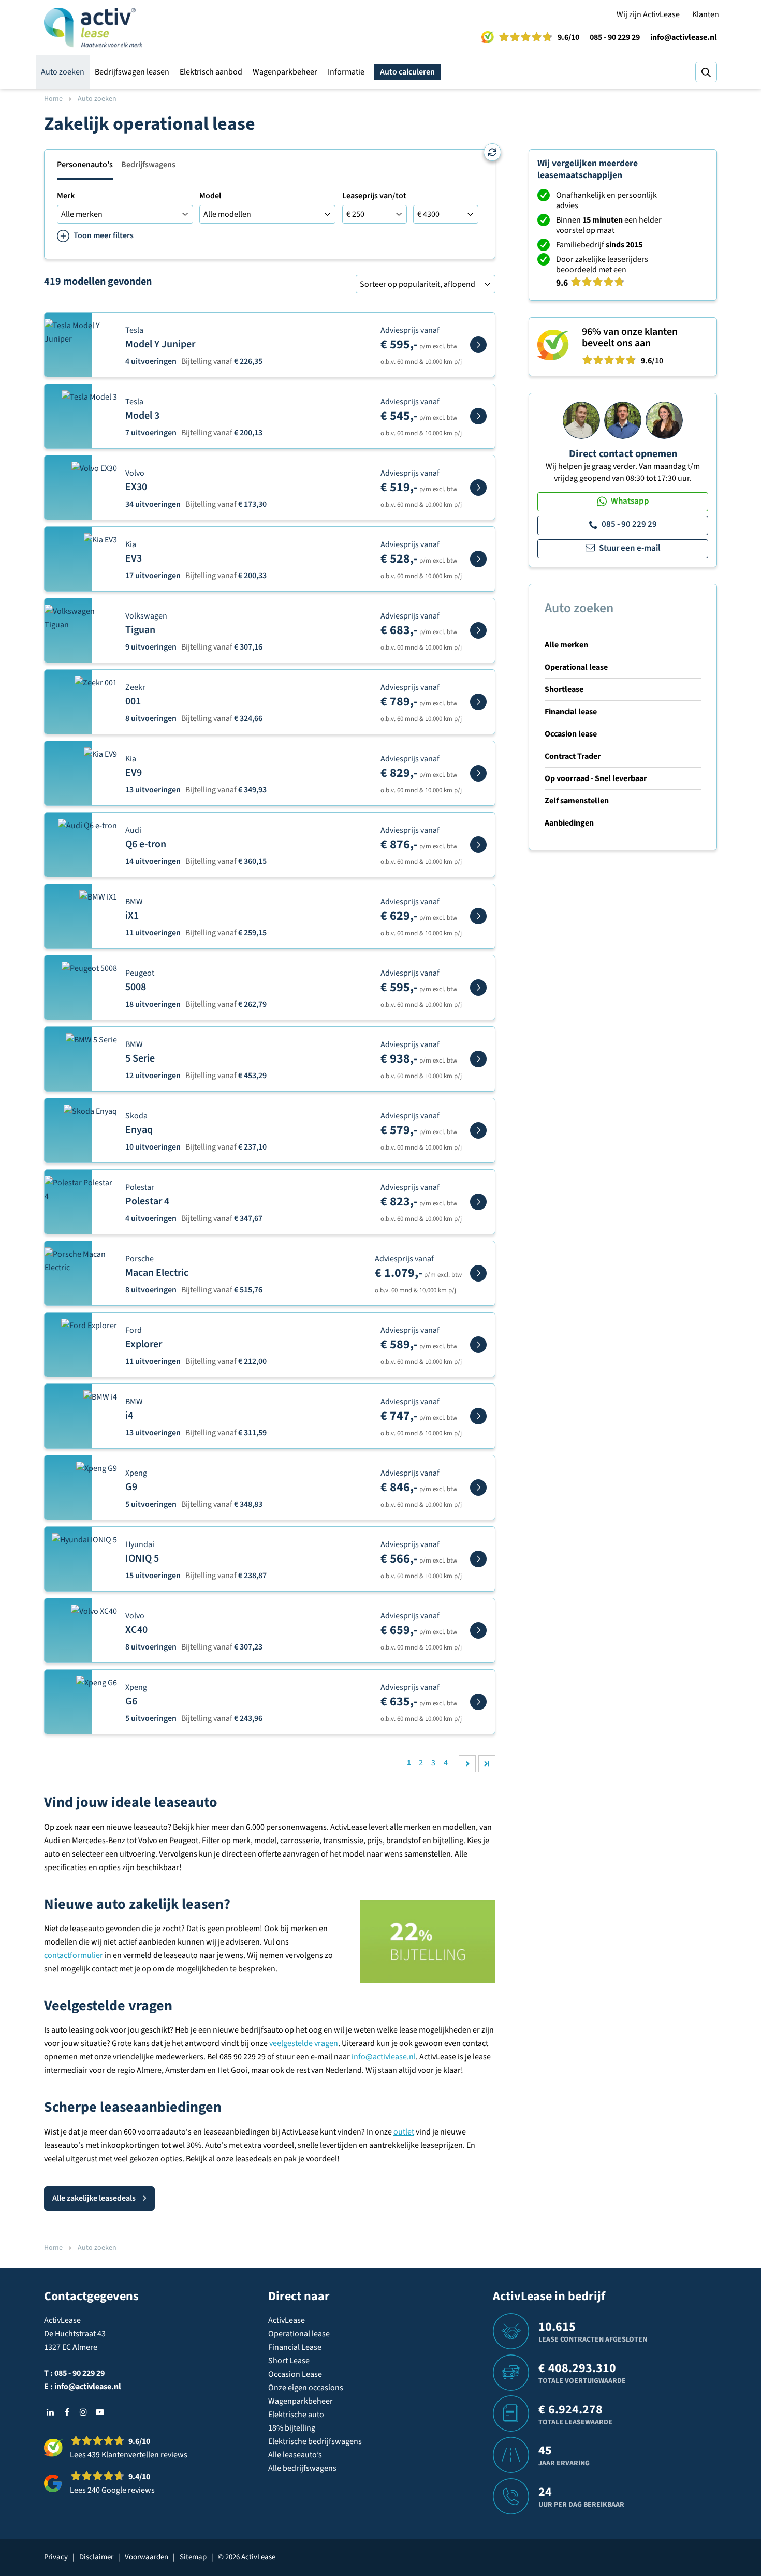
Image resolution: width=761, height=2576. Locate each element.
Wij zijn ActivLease (648, 14)
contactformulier (74, 1955)
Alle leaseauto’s (295, 2455)
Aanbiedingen (569, 823)
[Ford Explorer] (478, 1345)
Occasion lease (571, 734)
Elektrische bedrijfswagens (315, 2441)
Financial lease (571, 712)
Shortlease (564, 689)
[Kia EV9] (478, 773)
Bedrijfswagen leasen (132, 72)
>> (487, 1764)
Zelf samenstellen (577, 801)
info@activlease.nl (684, 37)
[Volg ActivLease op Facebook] (67, 2412)
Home (53, 99)
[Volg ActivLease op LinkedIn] (50, 2412)
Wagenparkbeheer (285, 72)
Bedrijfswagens (148, 165)
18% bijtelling (292, 2428)
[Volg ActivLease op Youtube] (100, 2412)
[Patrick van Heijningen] (581, 420)
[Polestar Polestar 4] (478, 1202)
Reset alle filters (492, 152)
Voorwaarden (147, 2557)
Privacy (56, 2557)
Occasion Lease (295, 2374)
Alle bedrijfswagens (302, 2468)
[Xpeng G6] (478, 1702)
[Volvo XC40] (478, 1630)
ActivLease (287, 2320)
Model (210, 196)
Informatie (346, 72)
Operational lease (576, 667)
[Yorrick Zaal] (623, 420)
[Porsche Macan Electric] (478, 1273)
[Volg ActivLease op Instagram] (83, 2412)
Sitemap (193, 2557)
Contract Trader (573, 756)
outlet (404, 2132)
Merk (66, 196)
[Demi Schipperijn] (664, 420)
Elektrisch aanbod (211, 72)
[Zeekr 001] (478, 702)
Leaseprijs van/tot (374, 196)
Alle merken (566, 645)
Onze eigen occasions (306, 2388)
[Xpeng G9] (478, 1488)
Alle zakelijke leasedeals (94, 2198)
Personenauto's (85, 165)
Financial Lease (295, 2347)
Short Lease (289, 2361)
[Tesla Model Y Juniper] (478, 345)
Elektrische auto (296, 2415)
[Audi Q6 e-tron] (478, 845)
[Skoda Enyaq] (478, 1130)
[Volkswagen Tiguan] (478, 630)
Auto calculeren (407, 72)
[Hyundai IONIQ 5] (478, 1559)
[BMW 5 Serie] (478, 1059)
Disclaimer (96, 2557)
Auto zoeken (63, 72)
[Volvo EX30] (478, 488)
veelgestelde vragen (304, 2043)
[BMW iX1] (478, 916)
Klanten (706, 14)
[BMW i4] (478, 1416)
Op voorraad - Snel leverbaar (596, 778)
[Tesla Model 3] (478, 416)
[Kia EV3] (478, 559)
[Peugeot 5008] (478, 988)
